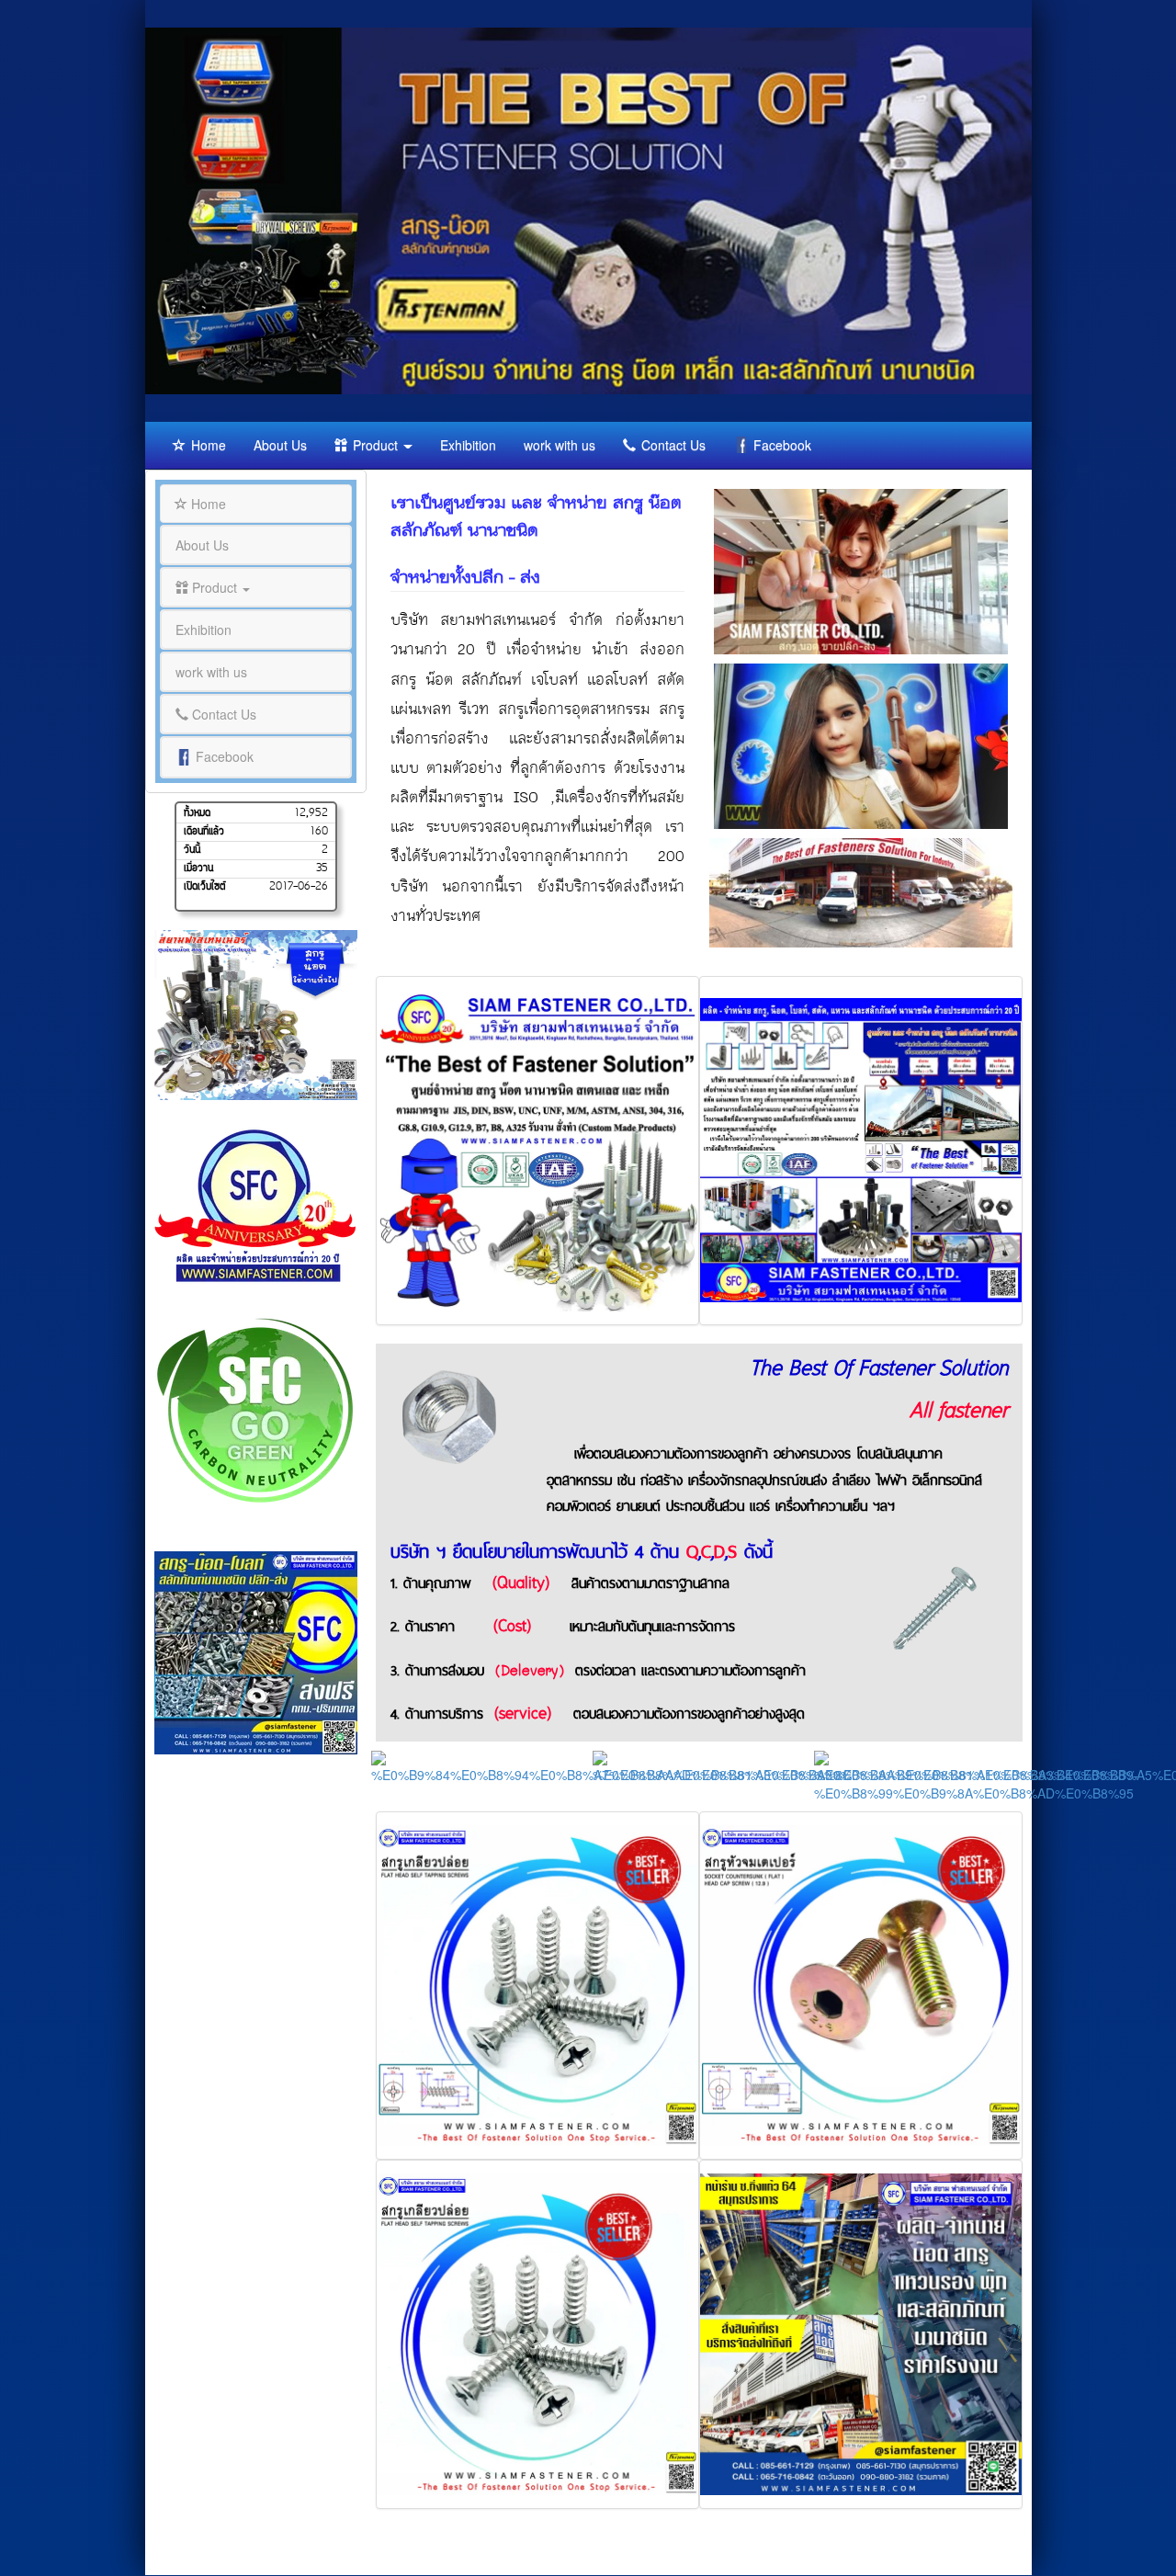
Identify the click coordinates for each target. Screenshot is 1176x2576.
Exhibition (468, 445)
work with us (560, 445)
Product (375, 445)
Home (207, 445)
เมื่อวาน (198, 869)
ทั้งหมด (197, 813)
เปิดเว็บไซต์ (205, 888)
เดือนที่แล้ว (204, 833)
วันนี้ (192, 851)
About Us (280, 445)
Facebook (780, 445)
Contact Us (672, 445)
